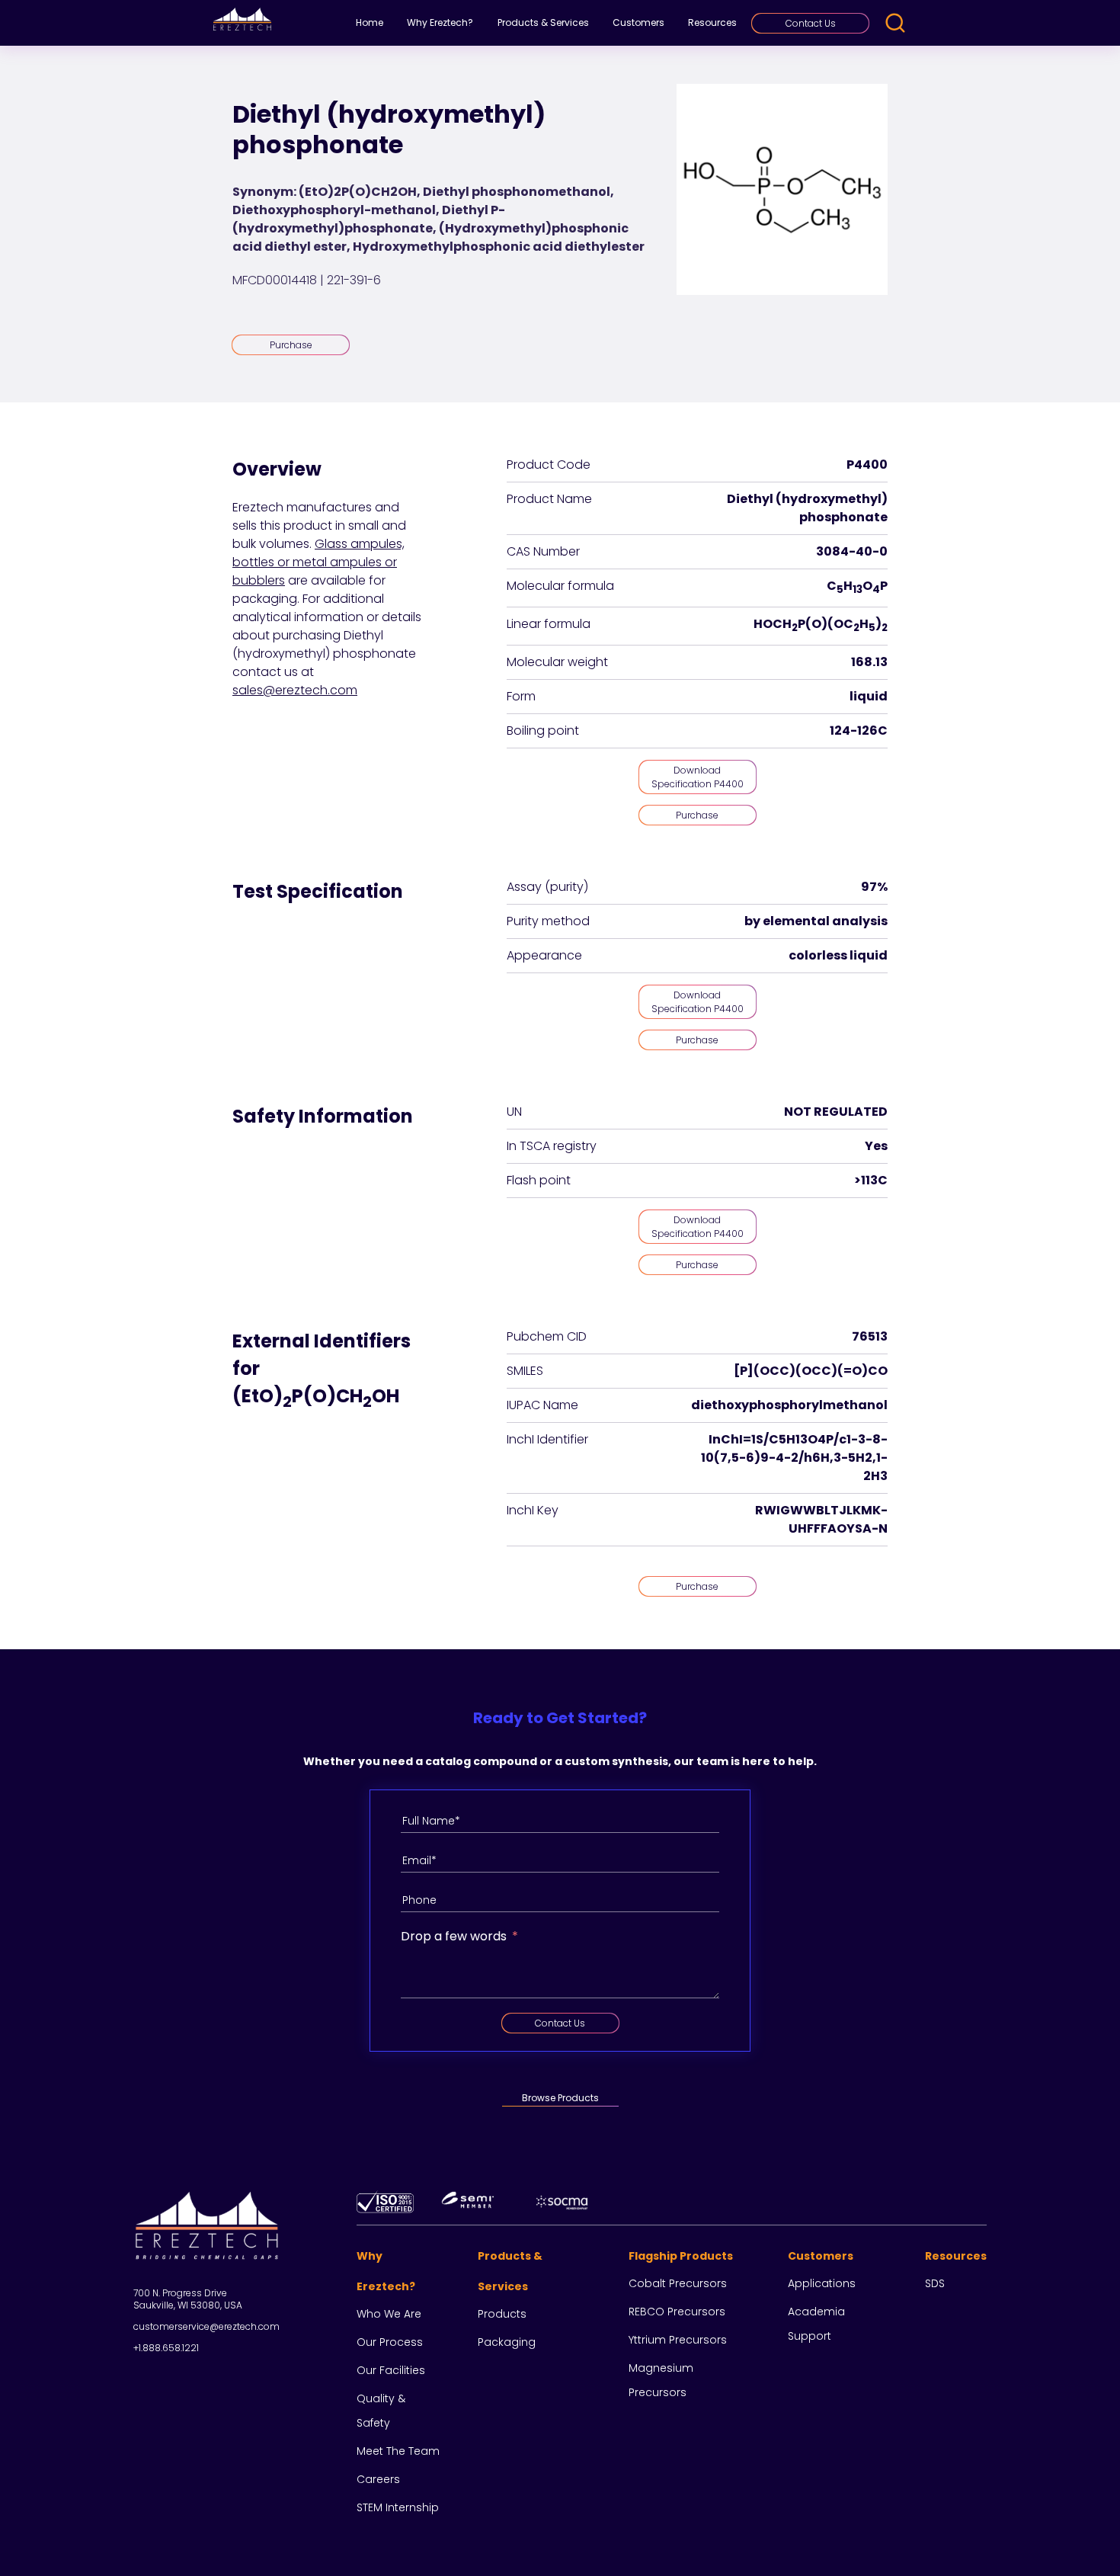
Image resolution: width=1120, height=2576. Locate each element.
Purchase (291, 345)
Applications (822, 2283)
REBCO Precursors (677, 2312)
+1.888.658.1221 (166, 2348)
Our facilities (391, 2370)
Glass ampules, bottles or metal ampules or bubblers (318, 562)
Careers (378, 2479)
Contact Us (811, 23)
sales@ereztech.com (295, 690)
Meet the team (398, 2451)
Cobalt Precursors (678, 2283)
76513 (870, 1336)
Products (502, 2314)
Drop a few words (454, 1936)
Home (370, 22)
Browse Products (560, 2098)
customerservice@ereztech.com (206, 2326)
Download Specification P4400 (698, 777)
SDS (935, 2283)
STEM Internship (398, 2507)
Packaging (507, 2342)
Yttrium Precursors (678, 2340)
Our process (390, 2342)
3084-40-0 (852, 551)
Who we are (389, 2314)
